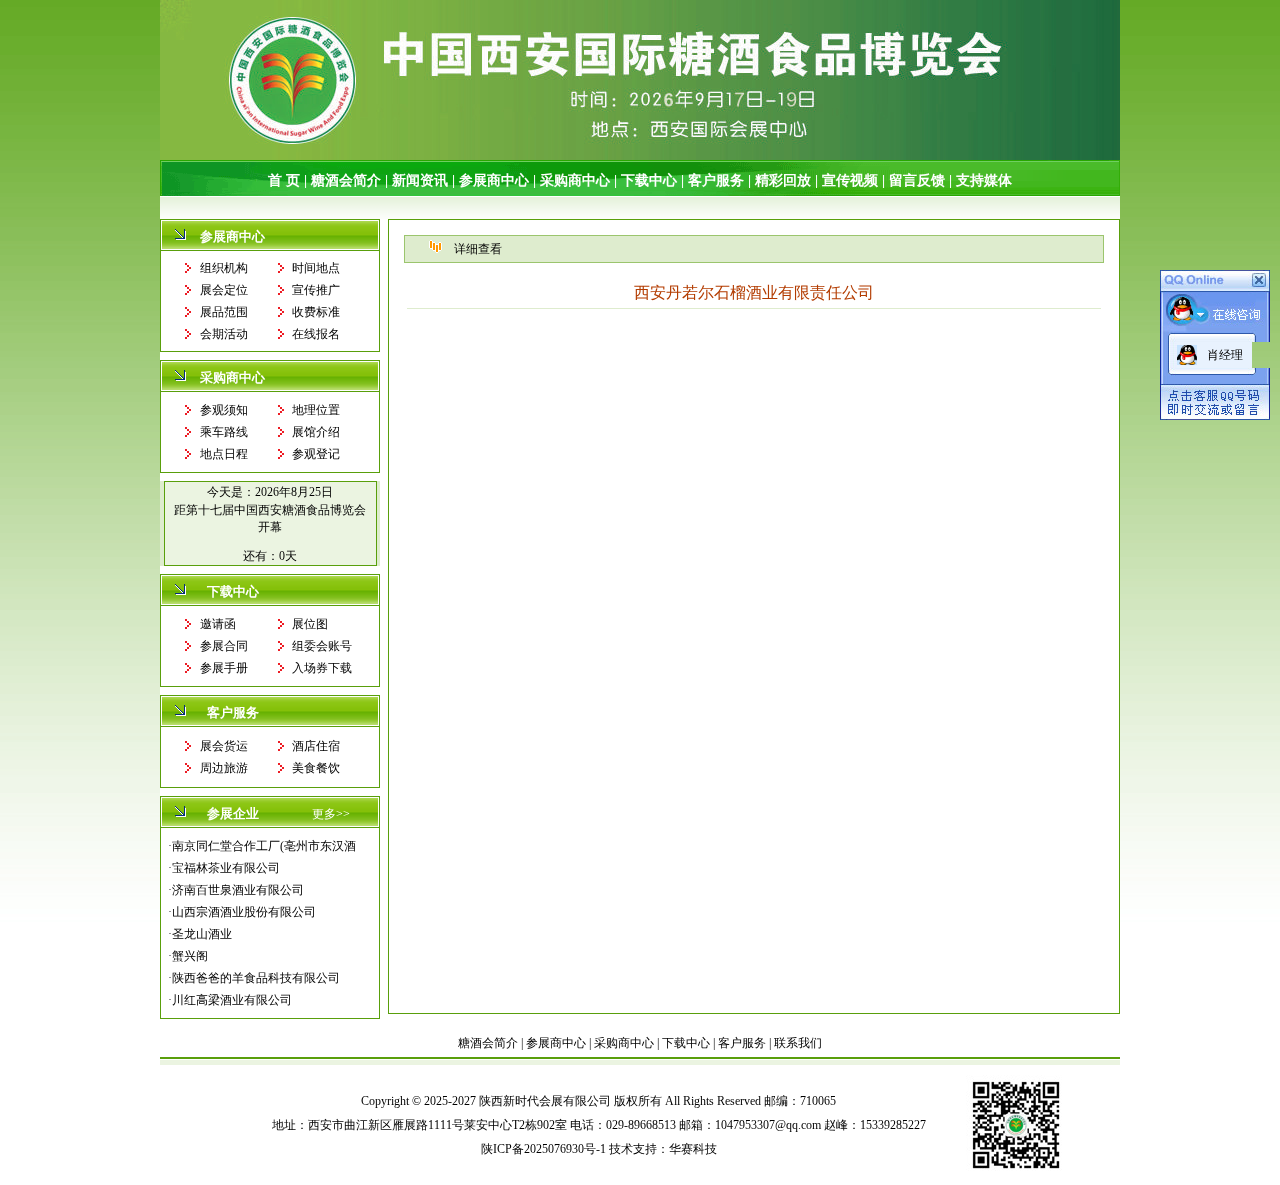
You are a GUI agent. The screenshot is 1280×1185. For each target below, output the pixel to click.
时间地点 (316, 268)
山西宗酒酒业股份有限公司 (244, 912)
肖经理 (1225, 355)
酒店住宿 (316, 746)
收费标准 (316, 312)
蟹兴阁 (190, 956)
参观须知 (224, 410)
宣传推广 (316, 290)
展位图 (310, 624)
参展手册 (224, 668)
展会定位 (224, 290)
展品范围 (224, 312)
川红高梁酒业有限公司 (232, 1000)
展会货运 (224, 746)
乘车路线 (224, 432)
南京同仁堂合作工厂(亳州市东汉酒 (264, 846)
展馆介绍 (316, 432)
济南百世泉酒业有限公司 (238, 890)
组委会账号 (322, 646)
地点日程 (224, 454)
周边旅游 (224, 768)
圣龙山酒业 (202, 934)
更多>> (331, 814)
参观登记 (316, 454)
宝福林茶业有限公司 (226, 868)
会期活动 (224, 334)
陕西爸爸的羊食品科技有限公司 (256, 978)
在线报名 (316, 334)
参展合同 (224, 646)
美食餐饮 (316, 768)
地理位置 (316, 410)
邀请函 (218, 624)
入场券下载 (322, 668)
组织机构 (224, 268)
